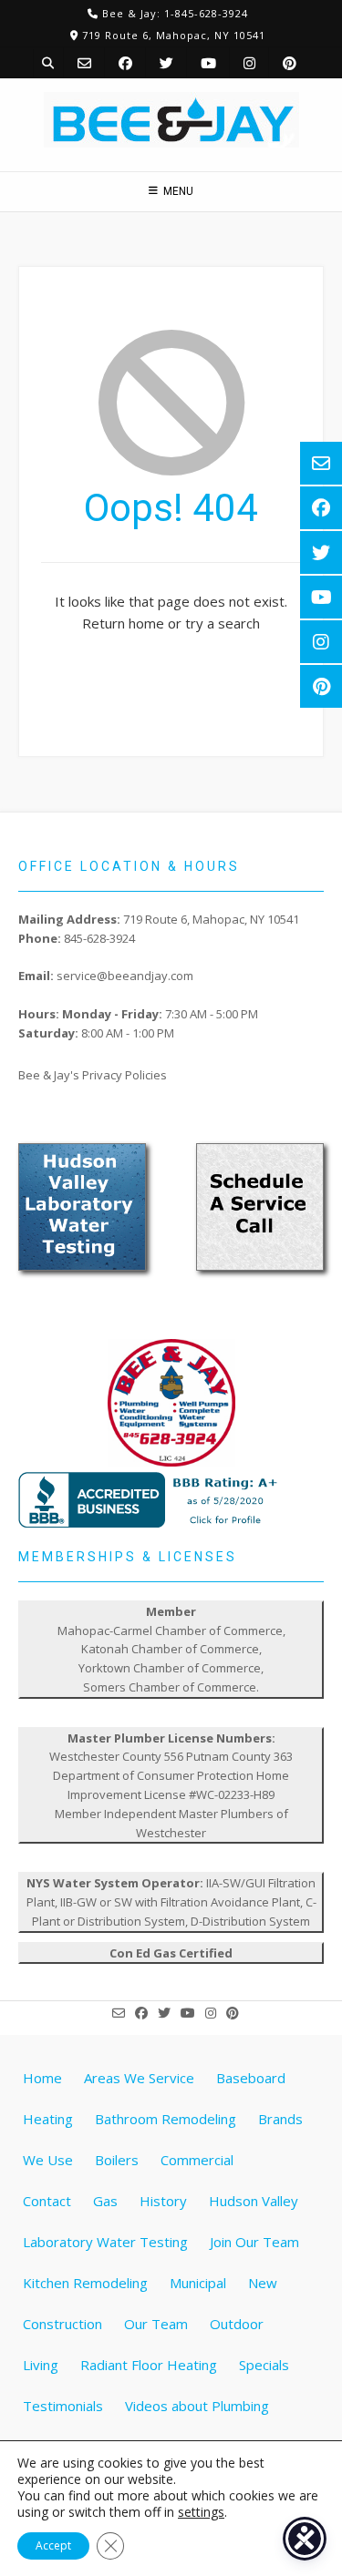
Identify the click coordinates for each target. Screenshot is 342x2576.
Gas (105, 2201)
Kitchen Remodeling (85, 2283)
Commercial (197, 2160)
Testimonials (63, 2406)
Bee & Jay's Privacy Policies (93, 1075)
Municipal (198, 2283)
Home (42, 2078)
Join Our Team (254, 2242)
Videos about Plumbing (197, 2406)
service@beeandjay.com (125, 976)
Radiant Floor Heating (149, 2365)
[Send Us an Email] (84, 63)
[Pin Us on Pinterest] (290, 63)
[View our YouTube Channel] (208, 63)
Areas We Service (139, 2078)
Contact (47, 2201)
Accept (53, 2545)
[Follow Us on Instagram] (249, 63)
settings (201, 2512)
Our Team (156, 2324)
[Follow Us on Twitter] (166, 63)
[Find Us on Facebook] (125, 63)
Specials (264, 2365)
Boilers (117, 2160)
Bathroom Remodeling (166, 2119)
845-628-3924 (99, 938)
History (163, 2201)
